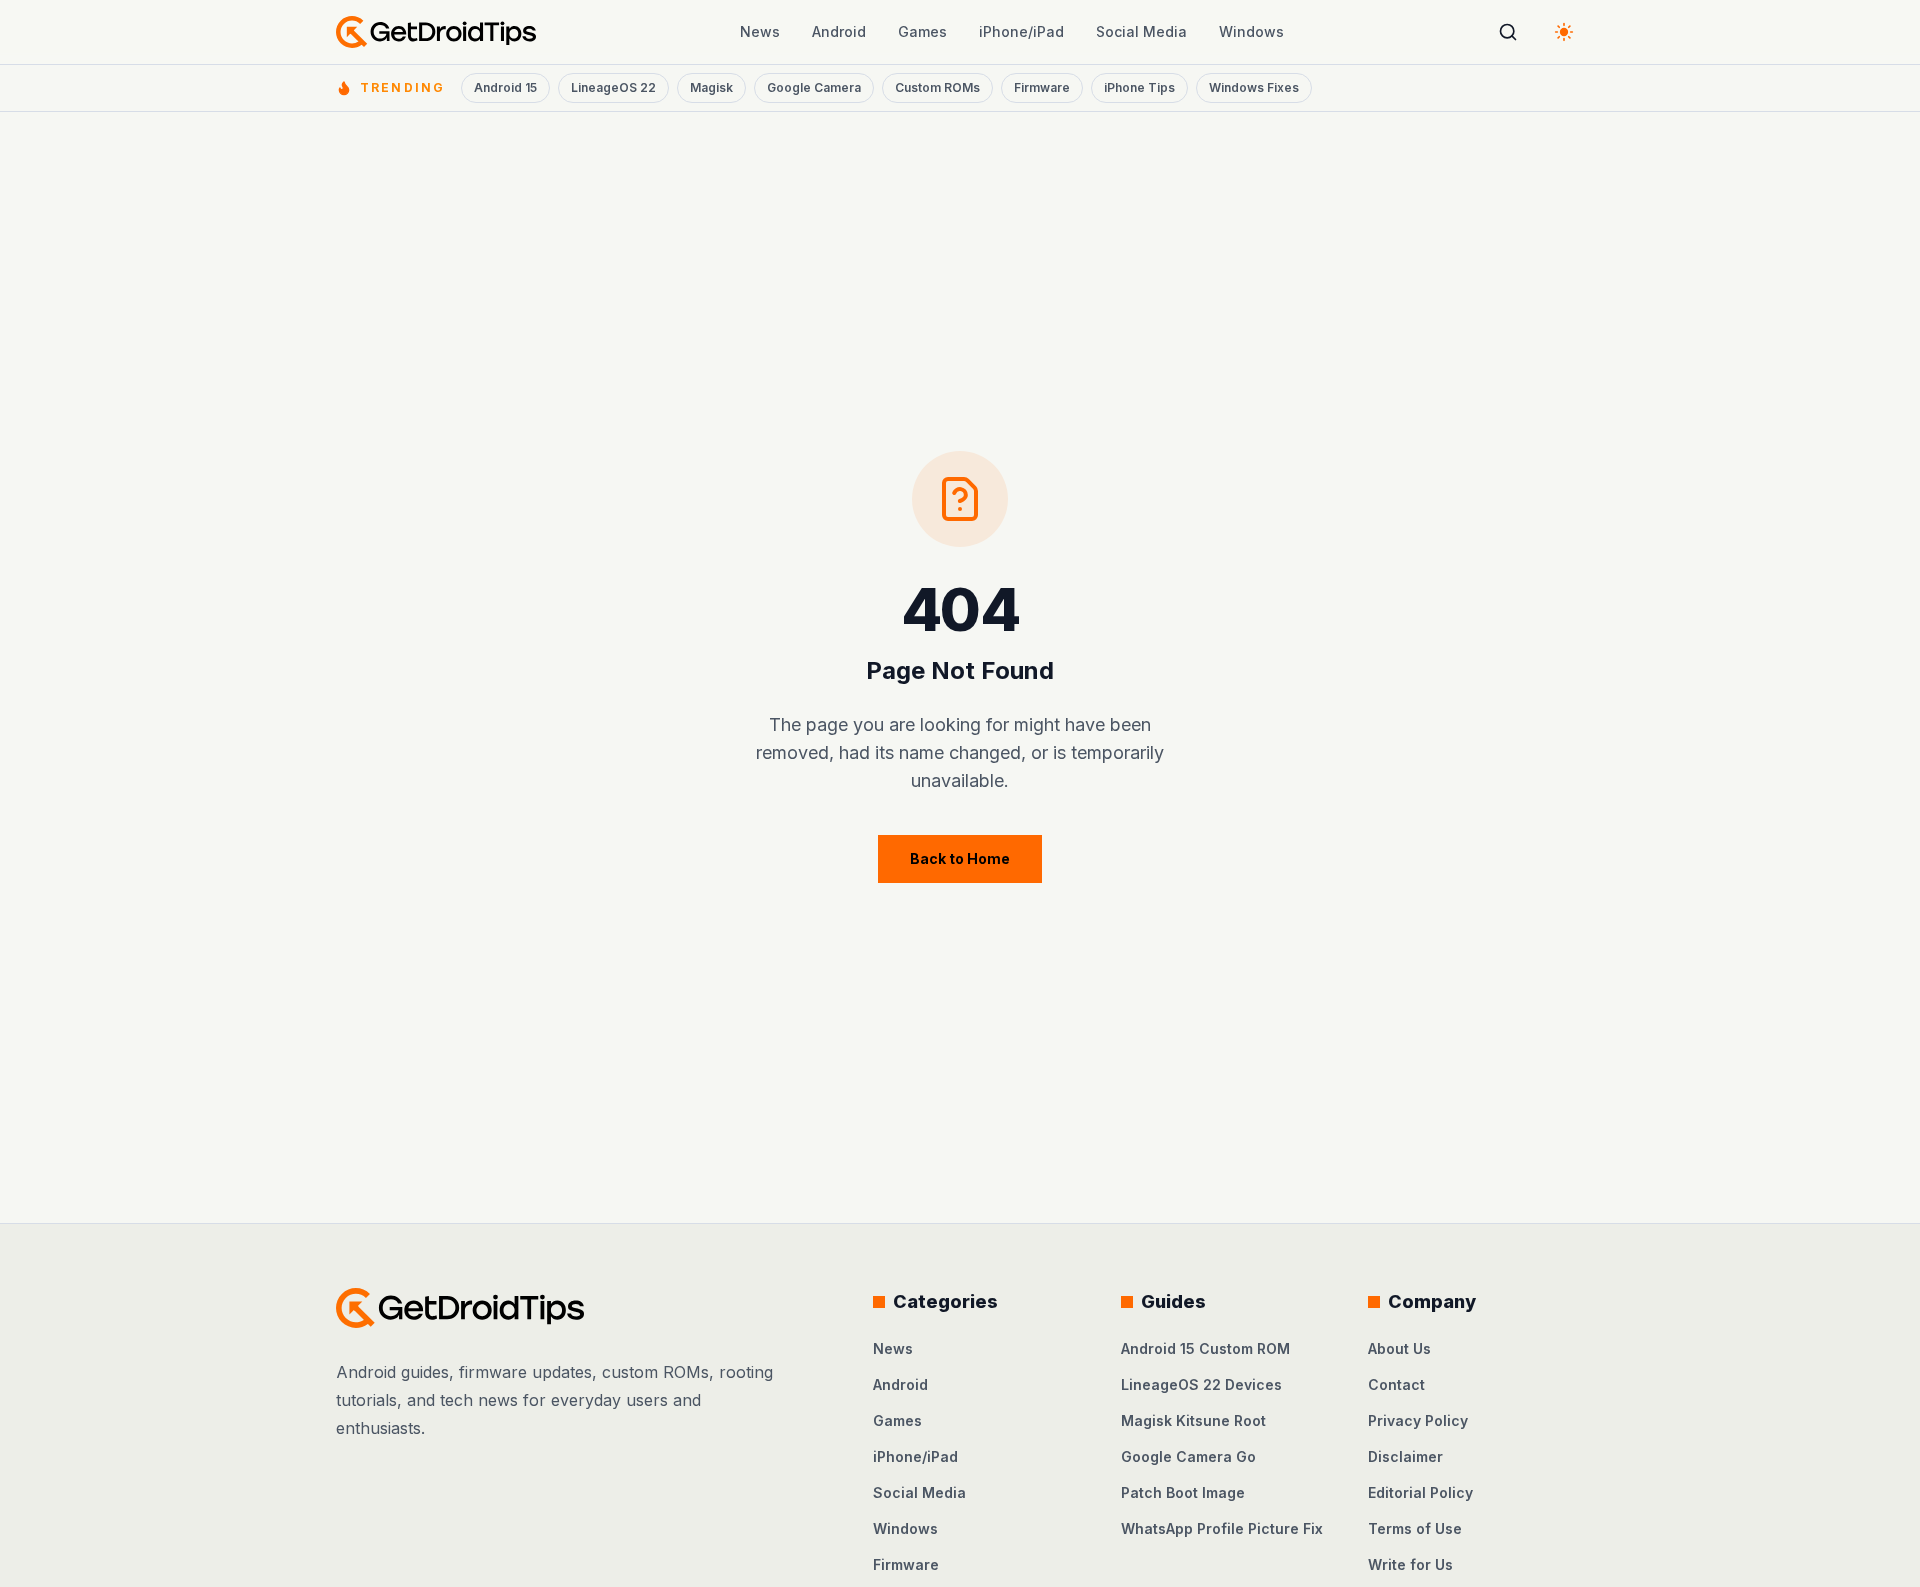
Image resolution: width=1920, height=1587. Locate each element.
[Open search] (1508, 32)
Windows (1251, 31)
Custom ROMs (937, 87)
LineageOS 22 (613, 87)
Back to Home (960, 858)
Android (839, 31)
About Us (1399, 1348)
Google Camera (814, 87)
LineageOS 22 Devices (1201, 1384)
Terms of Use (1415, 1528)
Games (922, 31)
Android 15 (505, 87)
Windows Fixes (1254, 87)
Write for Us (1410, 1564)
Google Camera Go (1188, 1456)
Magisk (711, 87)
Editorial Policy (1420, 1492)
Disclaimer (1405, 1456)
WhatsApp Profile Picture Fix (1222, 1528)
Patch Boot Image (1183, 1492)
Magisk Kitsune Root (1193, 1420)
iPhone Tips (1139, 87)
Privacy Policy (1418, 1420)
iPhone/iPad (1021, 31)
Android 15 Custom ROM (1205, 1348)
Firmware (1042, 87)
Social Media (1141, 31)
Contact (1396, 1384)
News (760, 31)
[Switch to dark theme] (1564, 32)
